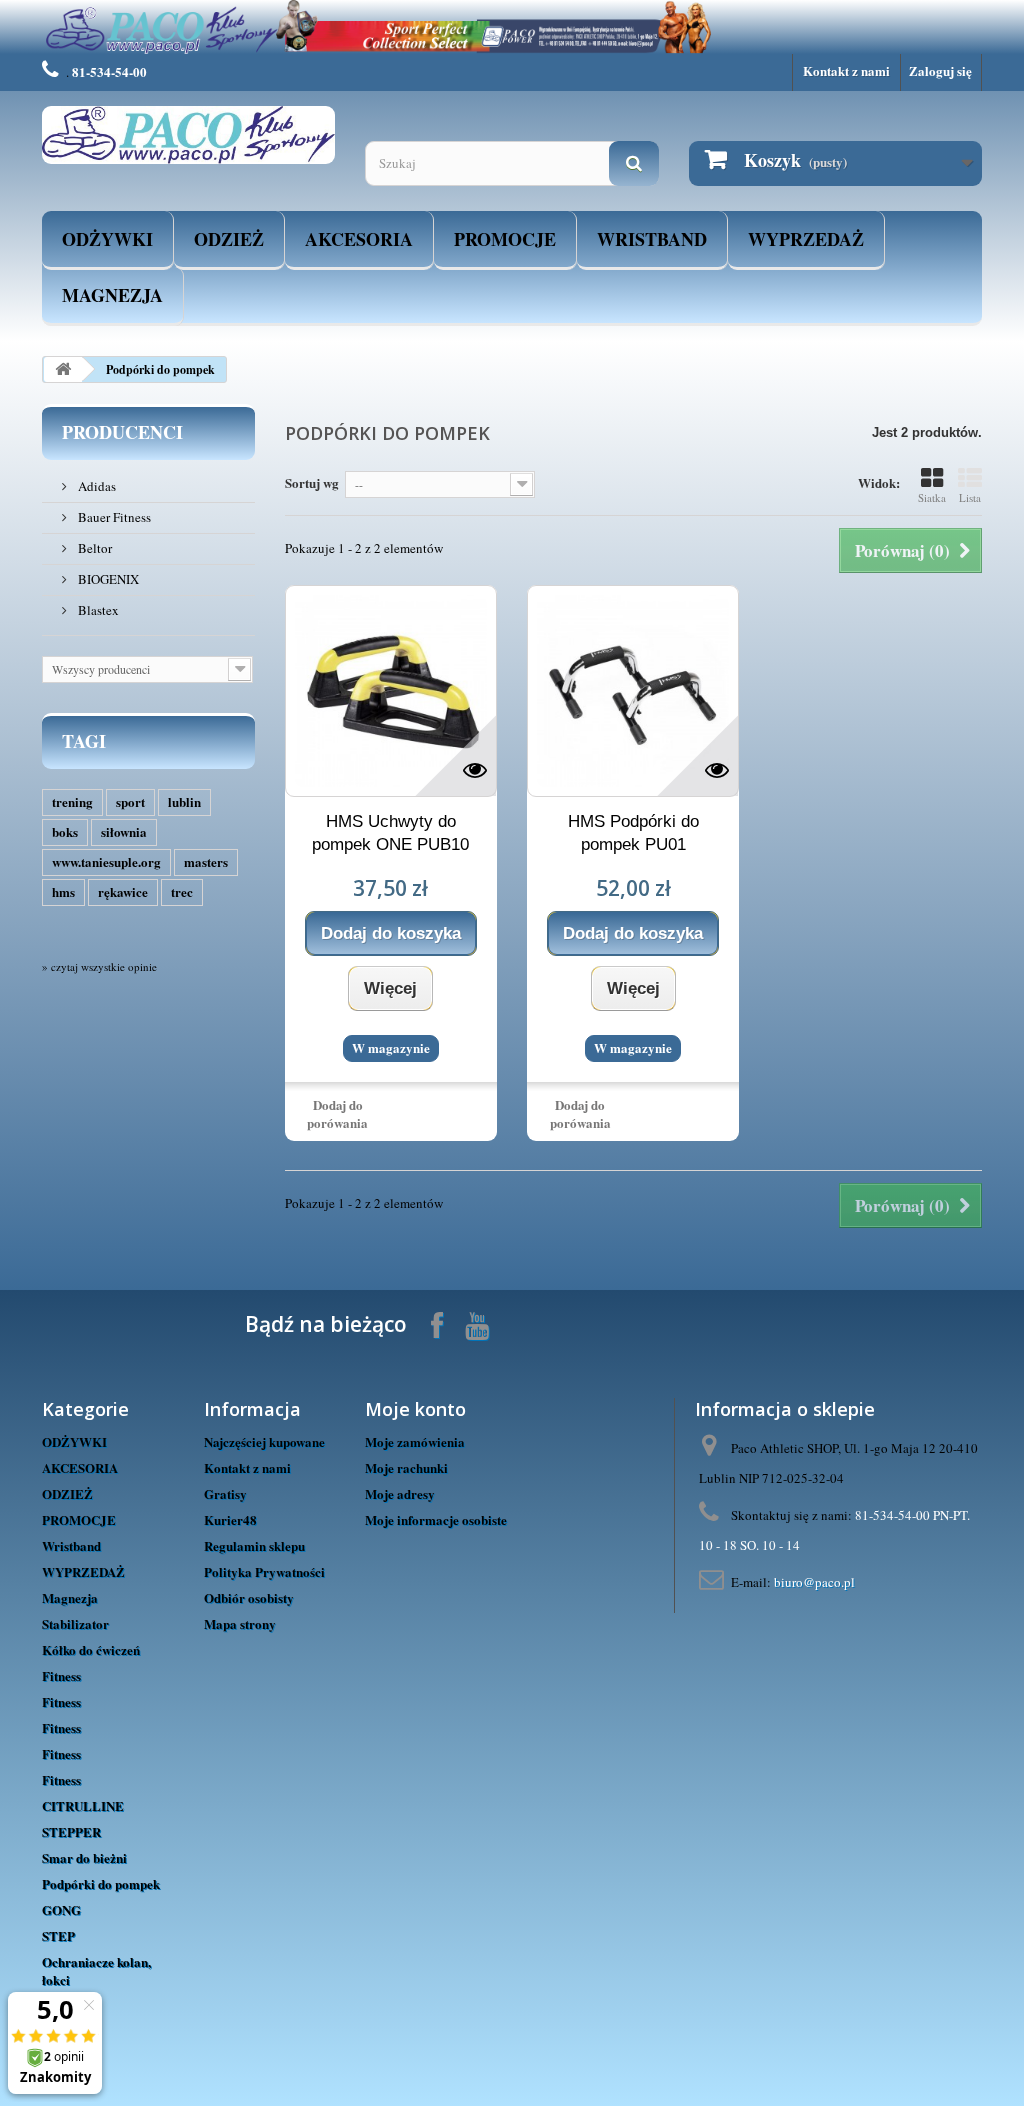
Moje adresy (400, 1493)
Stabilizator (75, 1623)
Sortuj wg (312, 482)
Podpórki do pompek (101, 1883)
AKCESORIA (359, 239)
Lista (970, 497)
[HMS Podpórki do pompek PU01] (633, 691)
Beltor (93, 548)
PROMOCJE (505, 239)
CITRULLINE (83, 1805)
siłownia (124, 831)
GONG (61, 1909)
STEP (58, 1935)
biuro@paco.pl (814, 1582)
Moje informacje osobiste (436, 1519)
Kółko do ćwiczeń (91, 1649)
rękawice (123, 891)
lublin (184, 801)
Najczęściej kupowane (264, 1441)
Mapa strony (240, 1623)
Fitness (61, 1675)
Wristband (652, 239)
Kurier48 (230, 1519)
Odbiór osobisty (249, 1597)
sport (130, 801)
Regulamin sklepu (254, 1545)
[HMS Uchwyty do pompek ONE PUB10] (391, 691)
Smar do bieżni (84, 1857)
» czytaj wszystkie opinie (99, 966)
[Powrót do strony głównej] (63, 369)
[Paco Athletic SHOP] (188, 135)
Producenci (122, 432)
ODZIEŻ (229, 239)
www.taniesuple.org (106, 861)
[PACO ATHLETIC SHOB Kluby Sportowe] (512, 27)
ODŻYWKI (107, 239)
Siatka (932, 497)
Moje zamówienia (415, 1441)
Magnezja (112, 295)
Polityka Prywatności (264, 1571)
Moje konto (415, 1409)
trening (72, 801)
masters (206, 861)
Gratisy (225, 1493)
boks (65, 831)
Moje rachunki (406, 1467)
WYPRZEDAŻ (806, 239)
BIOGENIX (107, 579)
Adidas (95, 486)
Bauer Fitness (113, 517)
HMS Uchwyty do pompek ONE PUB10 (390, 833)
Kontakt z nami (846, 70)
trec (182, 891)
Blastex (97, 610)
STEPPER (71, 1831)
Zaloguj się (940, 70)
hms (63, 891)
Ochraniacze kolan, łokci (96, 1970)
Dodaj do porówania (337, 1113)
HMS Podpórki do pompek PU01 (633, 833)
